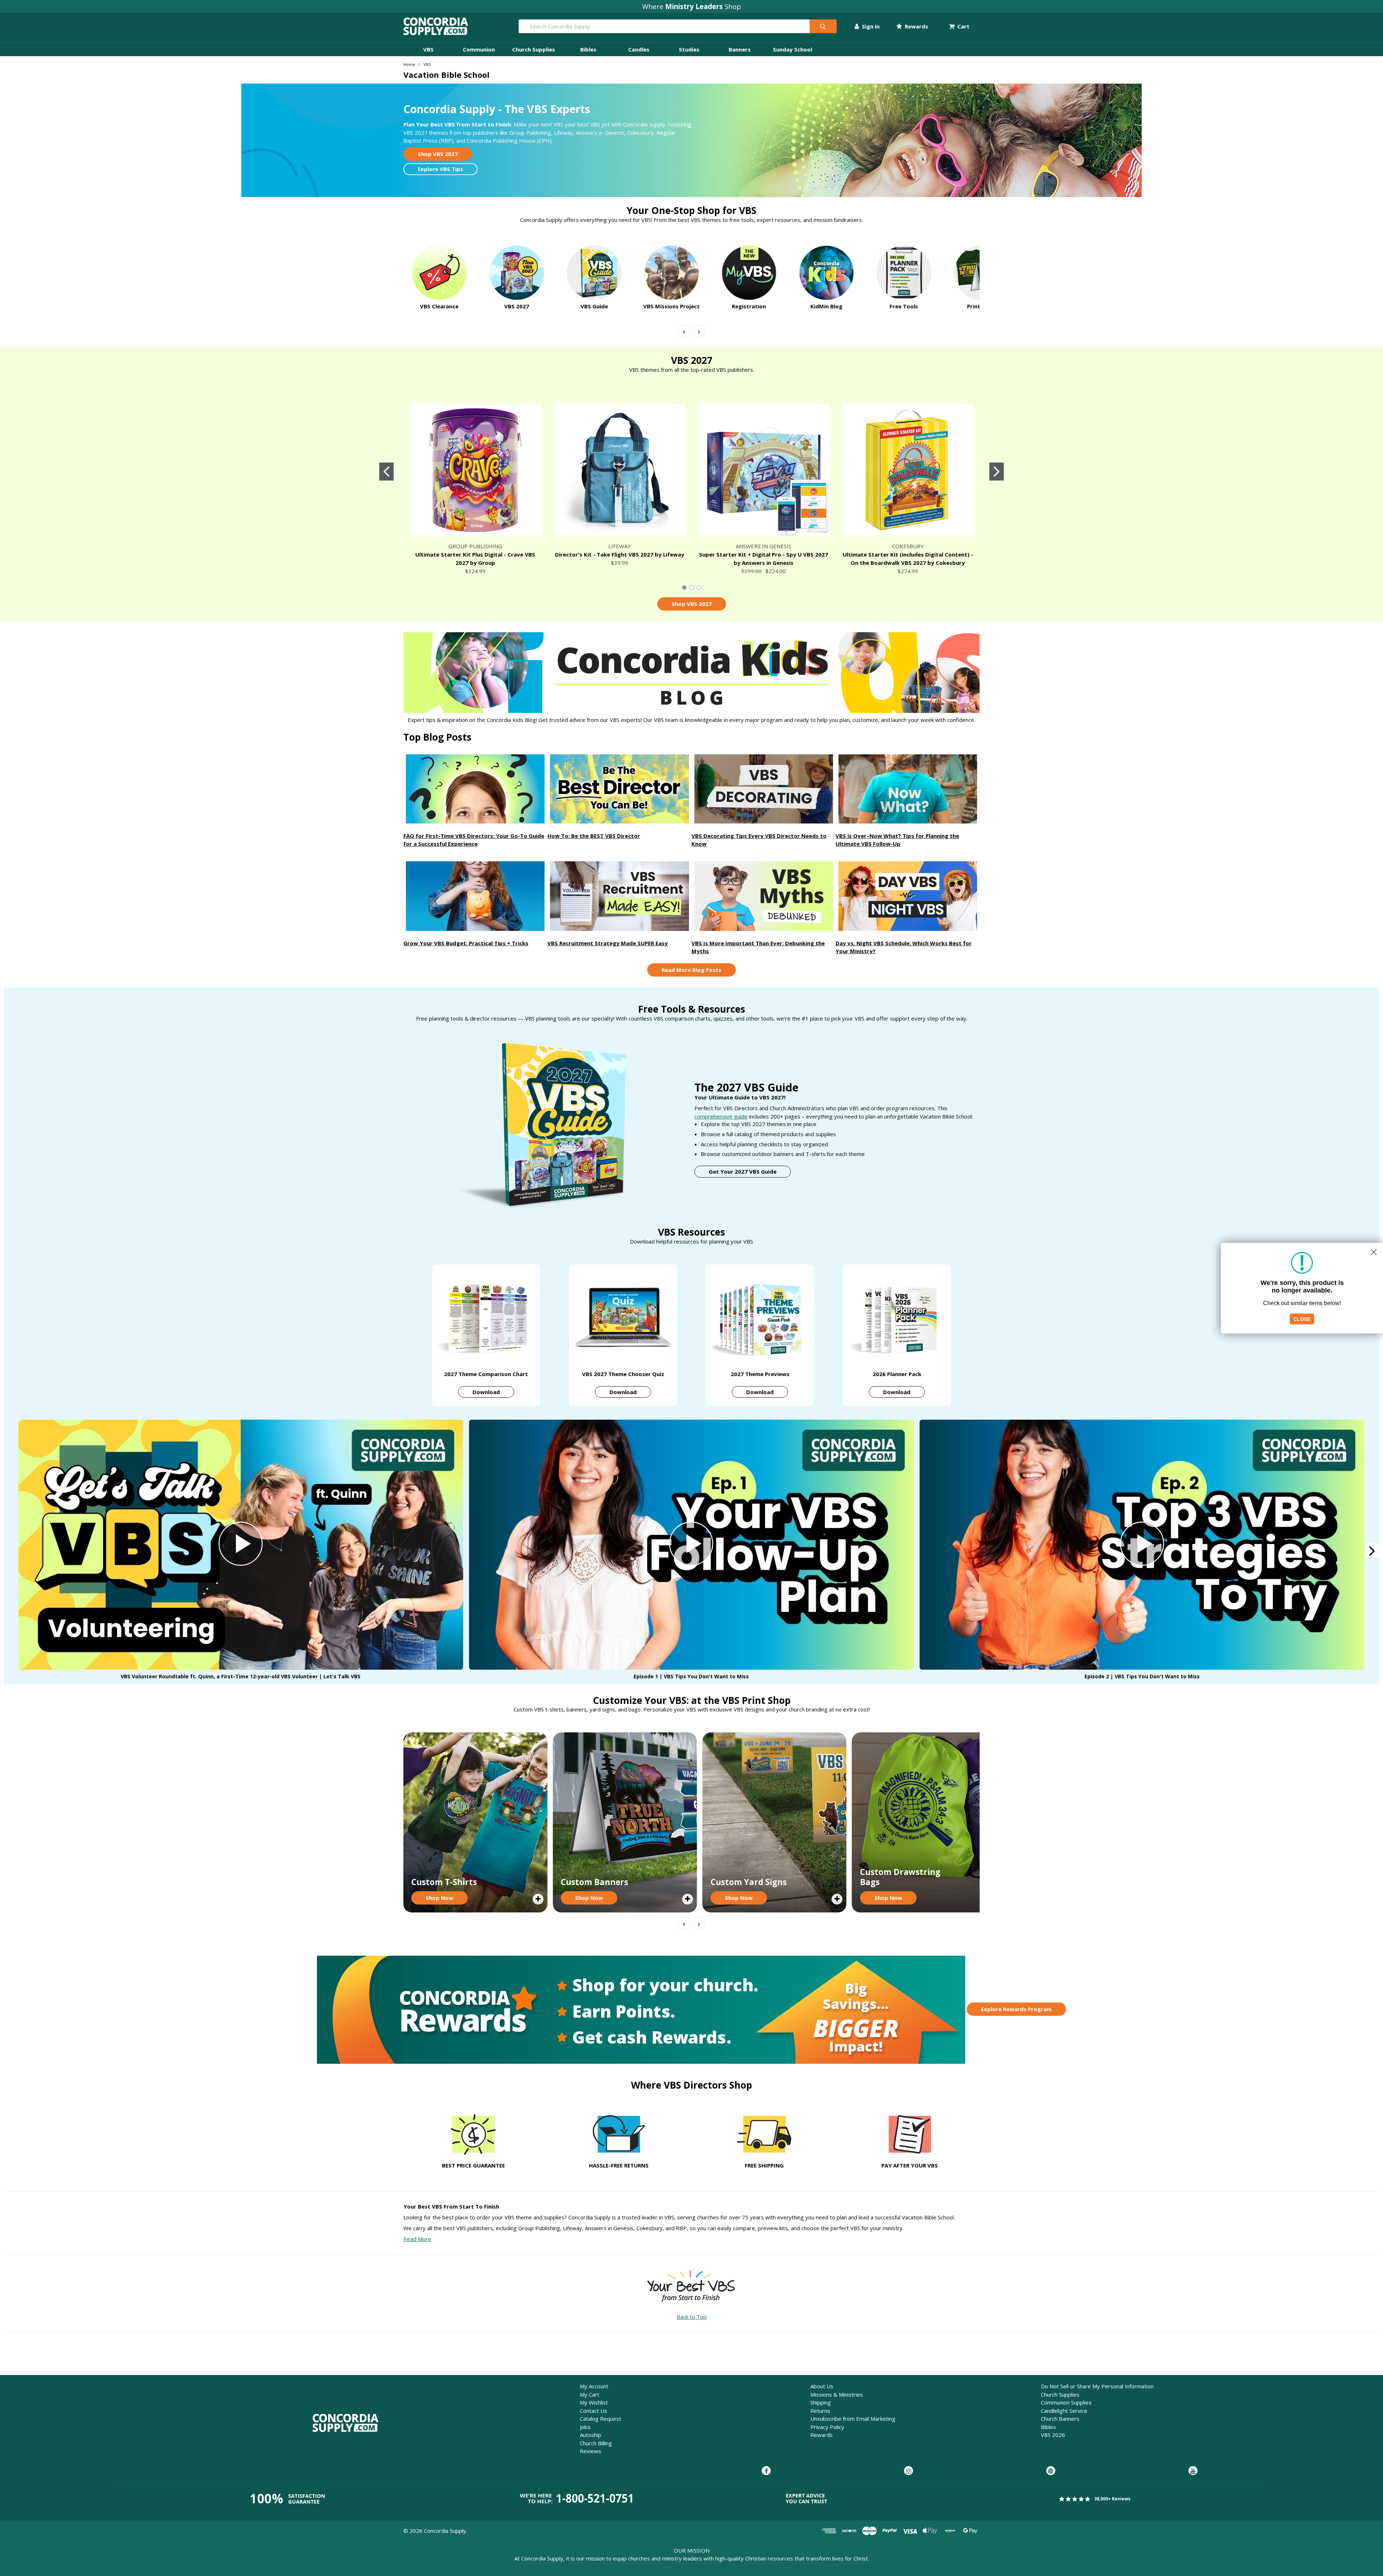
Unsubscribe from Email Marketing (853, 2419)
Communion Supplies (1066, 2402)
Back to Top (692, 2317)
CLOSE (1302, 1319)
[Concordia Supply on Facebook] (766, 2471)
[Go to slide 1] (386, 472)
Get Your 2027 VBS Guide (743, 1171)
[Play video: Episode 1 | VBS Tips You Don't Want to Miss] (691, 1545)
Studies (689, 49)
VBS (428, 49)
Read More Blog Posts (691, 970)
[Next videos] (1372, 1550)
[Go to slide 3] (699, 588)
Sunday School (793, 49)
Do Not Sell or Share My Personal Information (1097, 2386)
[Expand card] (538, 1899)
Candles (639, 49)
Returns (820, 2411)
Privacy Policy (827, 2427)
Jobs (585, 2427)
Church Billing (596, 2443)
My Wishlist (594, 2402)
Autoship (591, 2435)
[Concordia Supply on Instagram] (908, 2471)
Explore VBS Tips (440, 169)
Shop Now (440, 1898)
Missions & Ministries (837, 2394)
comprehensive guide (721, 1116)
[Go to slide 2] (997, 472)
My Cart (590, 2394)
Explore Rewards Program (1016, 2009)
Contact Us (594, 2411)
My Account (594, 2386)
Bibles (588, 49)
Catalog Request (601, 2419)
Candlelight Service (1064, 2411)
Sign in (870, 26)
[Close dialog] (1374, 1252)
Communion (479, 49)
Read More (417, 2239)
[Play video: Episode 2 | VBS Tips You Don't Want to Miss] (1142, 1545)
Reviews (590, 2451)
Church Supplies (534, 49)
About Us (822, 2386)
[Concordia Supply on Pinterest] (1051, 2471)
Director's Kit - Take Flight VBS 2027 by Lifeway (620, 554)
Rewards (916, 26)
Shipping (821, 2402)
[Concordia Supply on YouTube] (1193, 2471)
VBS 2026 (1053, 2435)
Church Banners (1060, 2419)
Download (486, 1392)
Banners (740, 49)
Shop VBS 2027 (438, 154)
